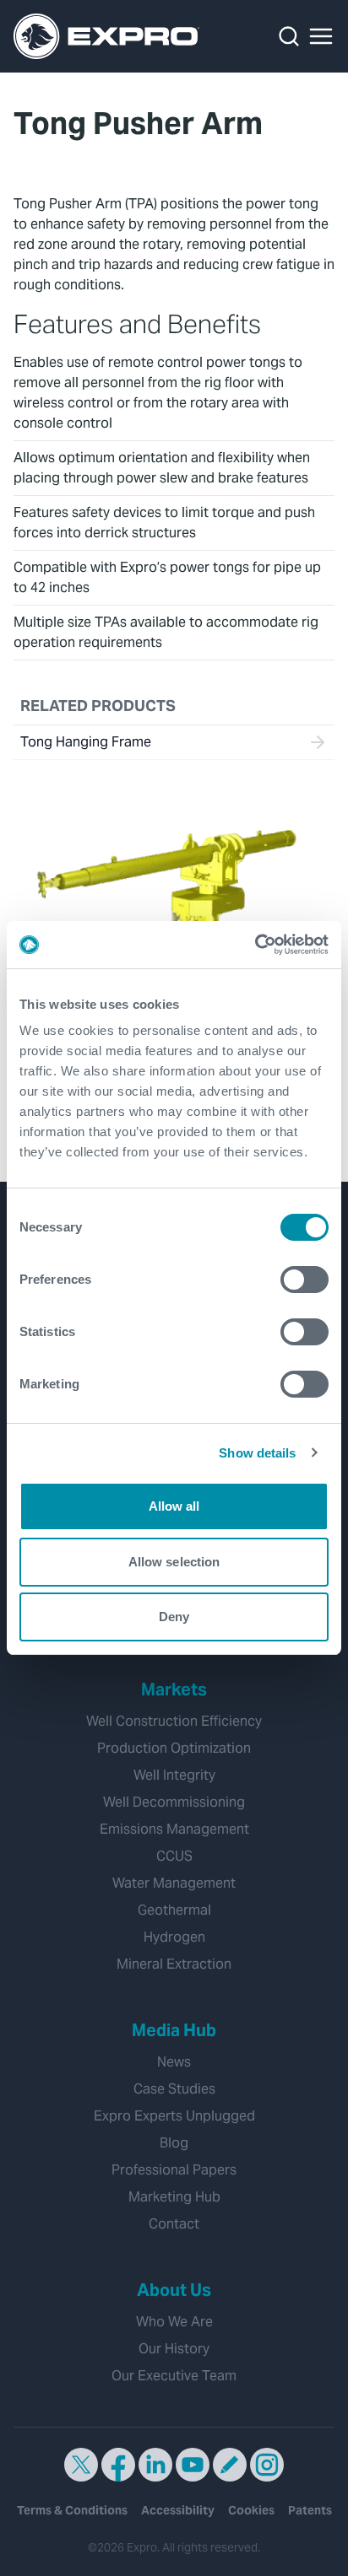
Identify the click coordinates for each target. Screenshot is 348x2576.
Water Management (174, 1883)
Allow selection (174, 1562)
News (174, 2062)
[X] (81, 2465)
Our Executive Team (174, 2376)
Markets (174, 1689)
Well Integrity (174, 1775)
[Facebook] (118, 2465)
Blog (174, 2143)
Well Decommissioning (174, 1802)
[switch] (304, 1280)
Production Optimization (174, 1748)
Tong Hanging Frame (86, 742)
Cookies (251, 2510)
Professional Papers (174, 2170)
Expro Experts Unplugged (174, 2116)
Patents (310, 2510)
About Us (174, 2290)
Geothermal (174, 1910)
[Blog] (230, 2465)
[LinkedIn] (155, 2465)
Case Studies (174, 2089)
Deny (174, 1617)
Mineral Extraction (174, 1964)
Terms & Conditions (72, 2510)
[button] (321, 36)
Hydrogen (174, 1937)
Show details (257, 1453)
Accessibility (178, 2510)
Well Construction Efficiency (174, 1721)
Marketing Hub (174, 2197)
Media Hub (174, 2030)
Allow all (174, 1506)
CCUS (174, 1856)
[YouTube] (193, 2465)
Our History (174, 2349)
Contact (174, 2224)
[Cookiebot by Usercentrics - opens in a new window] (255, 945)
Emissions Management (174, 1829)
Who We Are (174, 2322)
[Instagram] (267, 2465)
